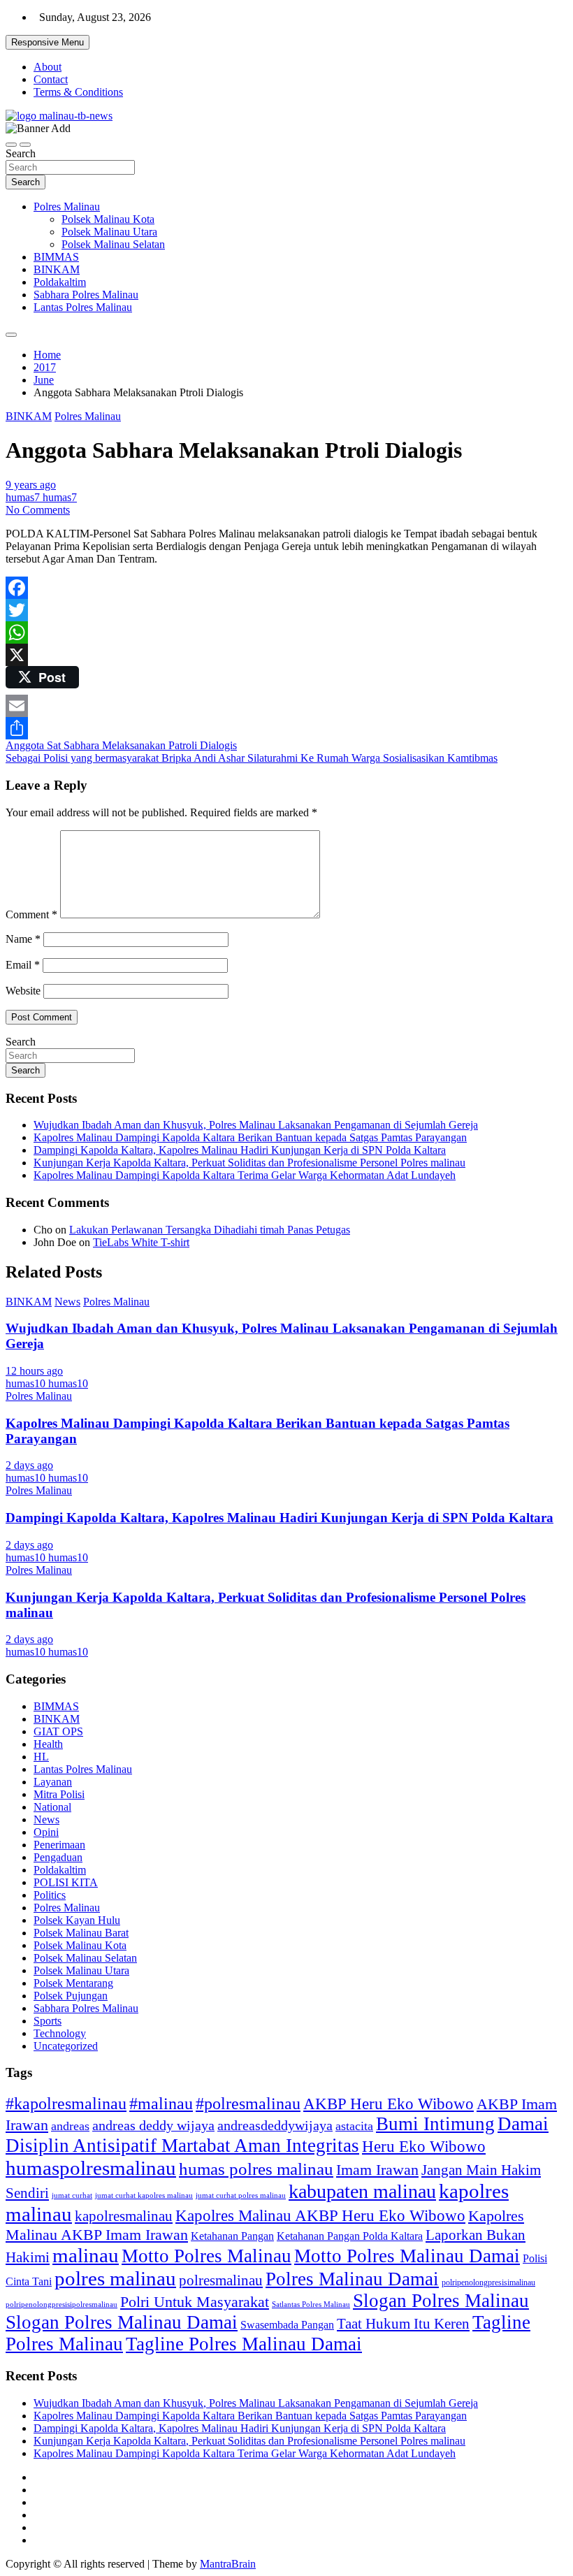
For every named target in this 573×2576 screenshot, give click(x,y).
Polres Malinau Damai (352, 2279)
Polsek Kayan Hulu (77, 1920)
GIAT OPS (58, 1731)
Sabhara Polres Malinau (86, 295)
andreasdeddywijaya (275, 2126)
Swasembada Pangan (287, 2325)
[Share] (286, 728)
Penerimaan (59, 1845)
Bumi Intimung (435, 2124)
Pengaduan (58, 1857)
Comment (31, 914)
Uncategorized (66, 2046)
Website (23, 991)
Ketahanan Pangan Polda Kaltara (350, 2236)
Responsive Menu (48, 42)
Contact (51, 79)
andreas (70, 2126)
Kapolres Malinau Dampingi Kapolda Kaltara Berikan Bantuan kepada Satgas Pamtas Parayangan (250, 1137)
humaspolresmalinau (91, 2168)
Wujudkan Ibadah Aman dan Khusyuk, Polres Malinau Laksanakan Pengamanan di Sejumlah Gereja (256, 1125)
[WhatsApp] (286, 632)
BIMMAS (56, 257)
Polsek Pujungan (71, 1996)
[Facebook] (286, 588)
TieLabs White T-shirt (141, 1242)
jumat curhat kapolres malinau (144, 2195)
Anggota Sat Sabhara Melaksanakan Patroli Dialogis (121, 745)
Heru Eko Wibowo (424, 2146)
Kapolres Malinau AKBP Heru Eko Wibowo (320, 2215)
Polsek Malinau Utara (109, 232)
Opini (46, 1832)
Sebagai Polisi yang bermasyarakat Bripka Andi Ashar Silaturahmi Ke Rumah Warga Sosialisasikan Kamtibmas (252, 758)
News (67, 1302)
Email (23, 965)
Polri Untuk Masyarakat (195, 2302)
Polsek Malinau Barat (81, 1933)
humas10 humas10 (47, 1383)
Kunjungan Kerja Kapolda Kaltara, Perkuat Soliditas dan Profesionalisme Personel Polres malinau (249, 1163)
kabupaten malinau (362, 2191)
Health (48, 1744)
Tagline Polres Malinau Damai (244, 2344)
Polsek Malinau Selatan (113, 244)
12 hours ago (34, 1371)
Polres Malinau (67, 207)
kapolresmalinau (124, 2216)
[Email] (286, 706)
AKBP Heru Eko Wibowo (389, 2104)
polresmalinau (221, 2280)
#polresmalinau (248, 2103)
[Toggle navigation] (11, 145)
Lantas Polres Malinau (83, 307)
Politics (50, 1895)
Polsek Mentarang (73, 1983)
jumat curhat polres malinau (241, 2195)
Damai (523, 2124)
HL (41, 1757)
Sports (48, 2021)
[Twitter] (286, 610)
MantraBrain (228, 2564)
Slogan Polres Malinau (441, 2301)
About (48, 67)
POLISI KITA (66, 1882)
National (52, 1807)
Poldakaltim (60, 282)
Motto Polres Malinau (206, 2256)
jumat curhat (72, 2195)
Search (21, 153)
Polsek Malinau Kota (108, 219)
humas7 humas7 (41, 497)
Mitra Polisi (59, 1794)
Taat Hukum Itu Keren (403, 2323)
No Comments (38, 510)
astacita (354, 2126)
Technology (60, 2033)
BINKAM (57, 269)
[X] (286, 655)
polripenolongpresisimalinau (488, 2282)
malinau (86, 2255)
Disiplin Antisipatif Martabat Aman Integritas (182, 2146)
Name (23, 939)
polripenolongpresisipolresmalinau (61, 2304)
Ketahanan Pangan (232, 2236)
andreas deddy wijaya (153, 2125)
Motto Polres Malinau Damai (407, 2256)
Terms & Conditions (78, 92)
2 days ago (29, 1465)
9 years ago (31, 485)
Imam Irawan (377, 2170)
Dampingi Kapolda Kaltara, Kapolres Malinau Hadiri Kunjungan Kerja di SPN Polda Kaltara (240, 1150)
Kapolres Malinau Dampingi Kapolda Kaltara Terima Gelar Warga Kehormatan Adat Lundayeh (245, 1175)
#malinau (161, 2103)
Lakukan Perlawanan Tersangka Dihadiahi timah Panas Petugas (210, 1230)
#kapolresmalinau (66, 2103)
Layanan (53, 1782)
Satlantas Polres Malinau (311, 2304)
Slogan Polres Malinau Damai (122, 2322)
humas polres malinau (256, 2169)
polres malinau (115, 2278)
